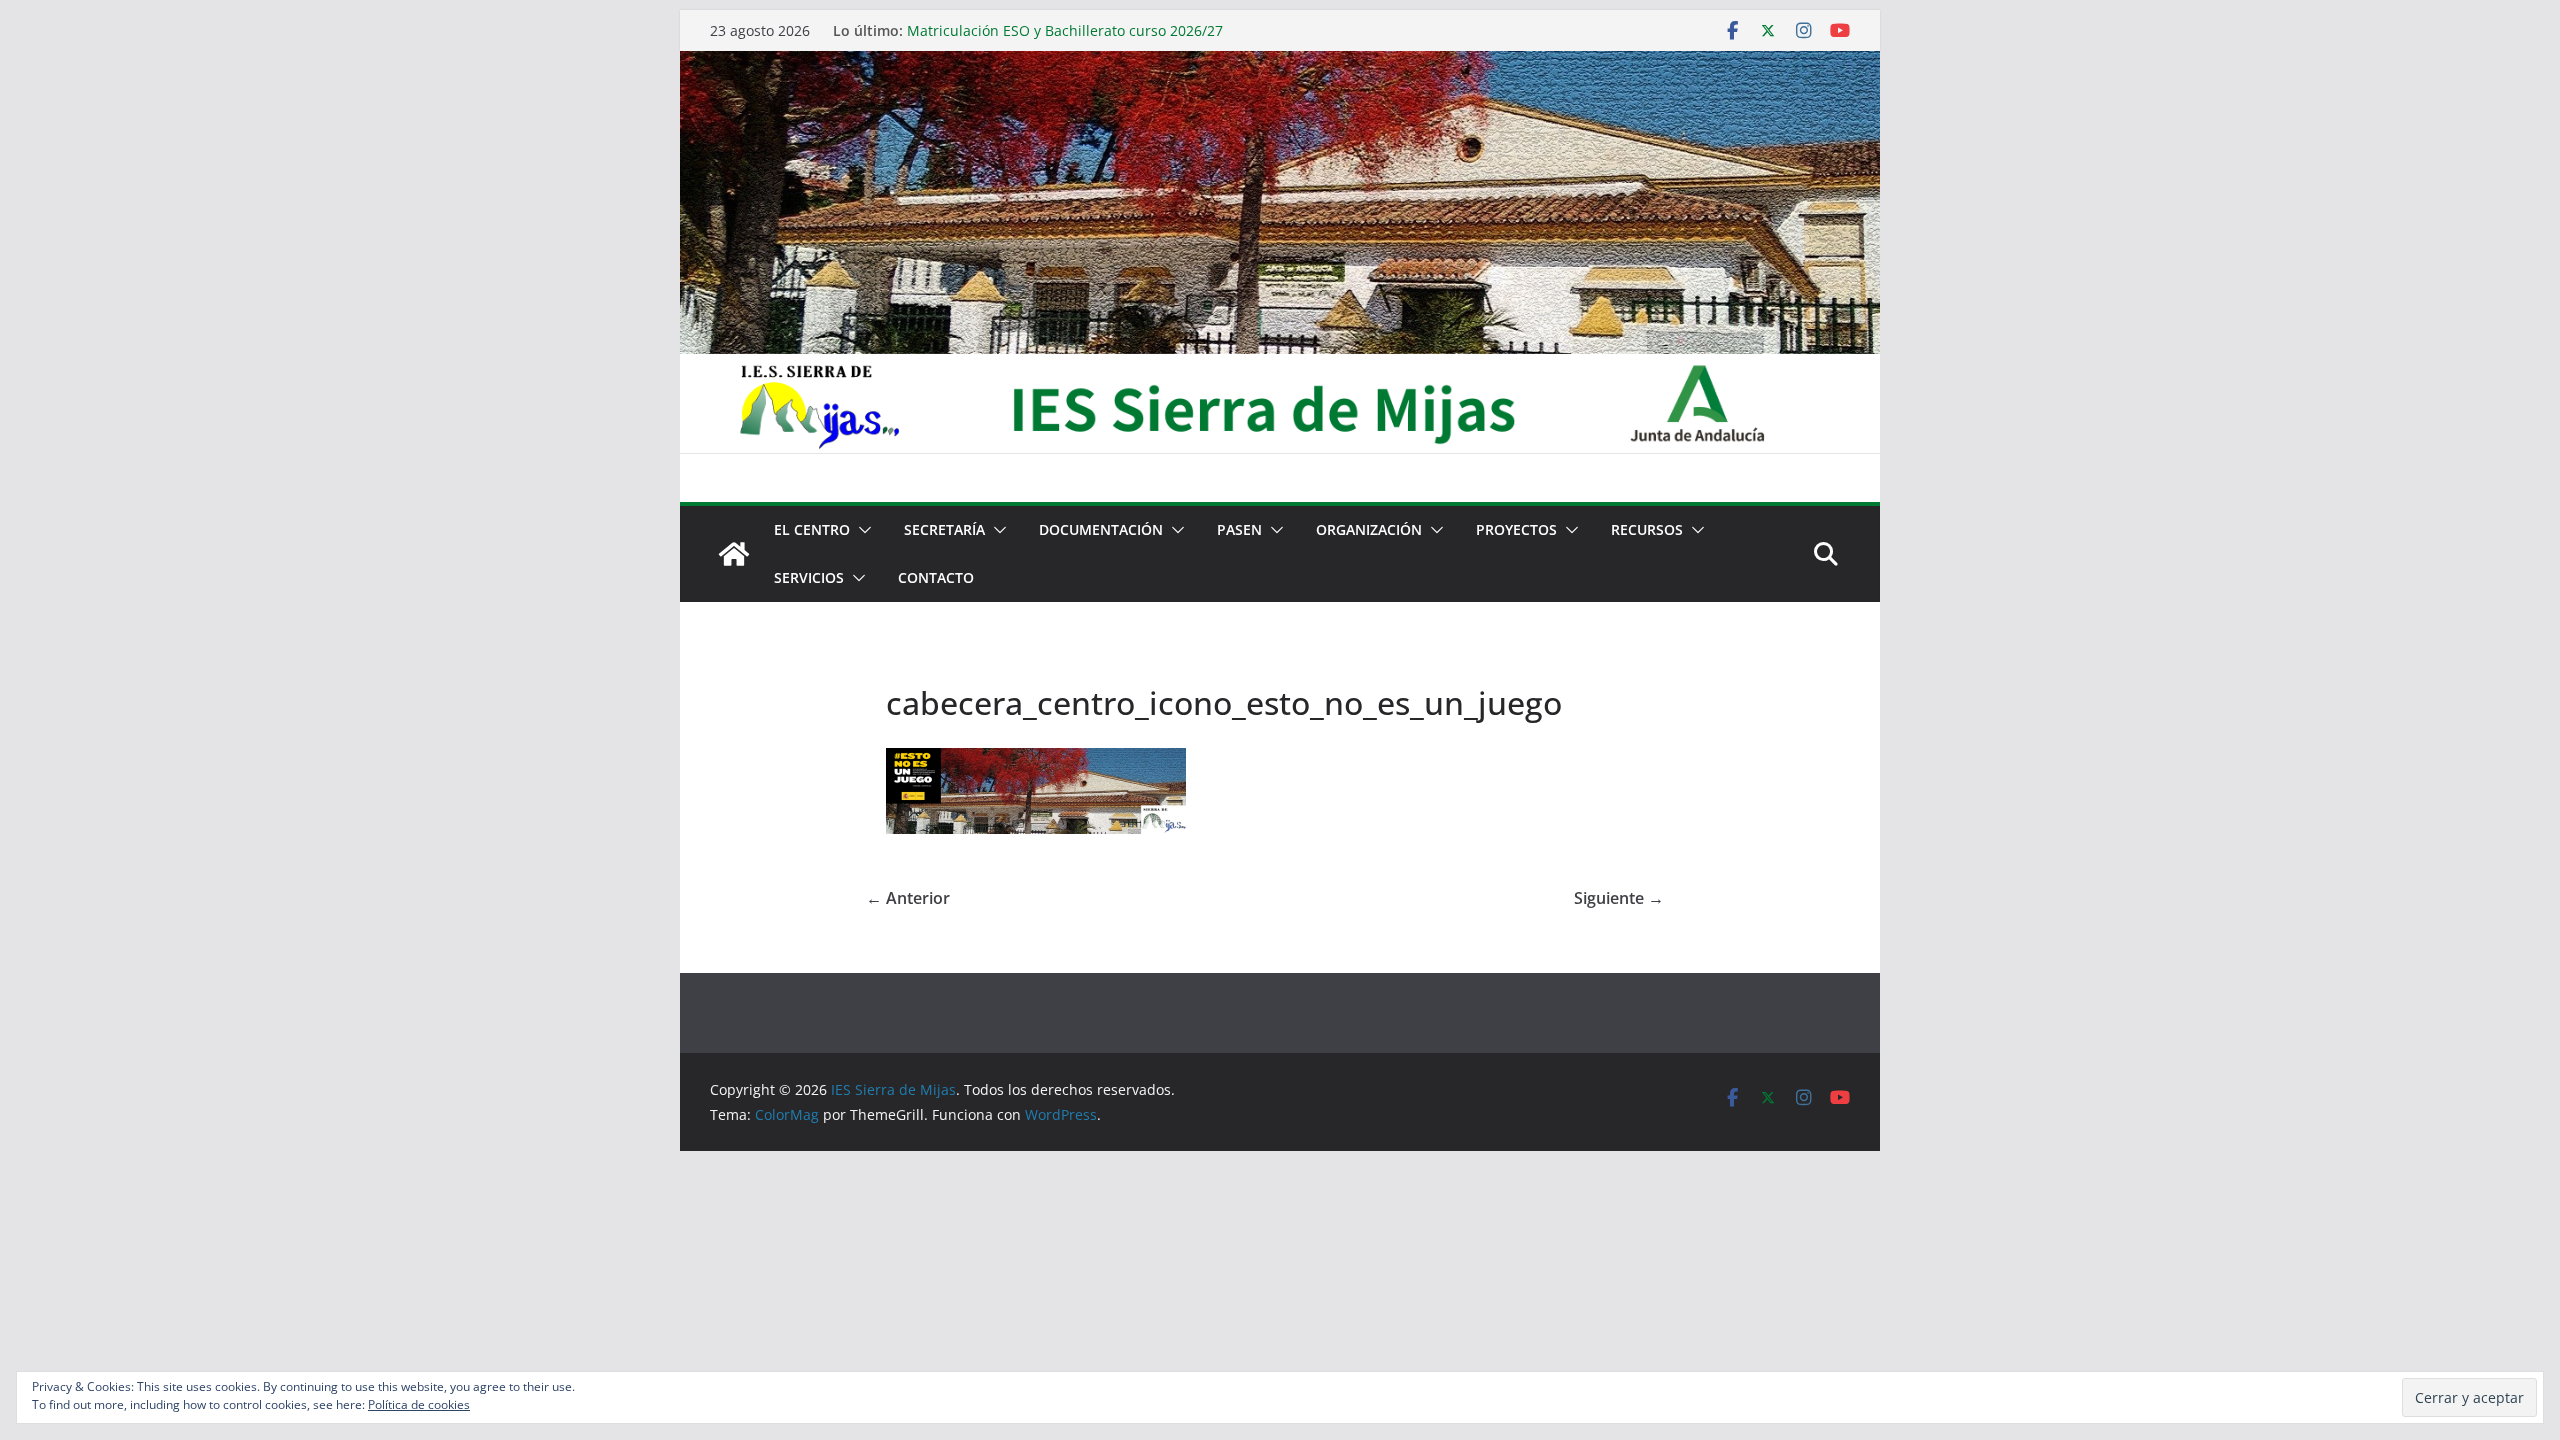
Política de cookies (419, 1404)
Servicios (809, 577)
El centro (812, 529)
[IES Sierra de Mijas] (1280, 65)
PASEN (1239, 529)
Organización (1369, 529)
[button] (861, 530)
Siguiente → (1619, 898)
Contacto (936, 577)
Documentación (1101, 529)
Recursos (1647, 529)
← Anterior (908, 898)
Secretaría (944, 529)
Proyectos (1516, 529)
